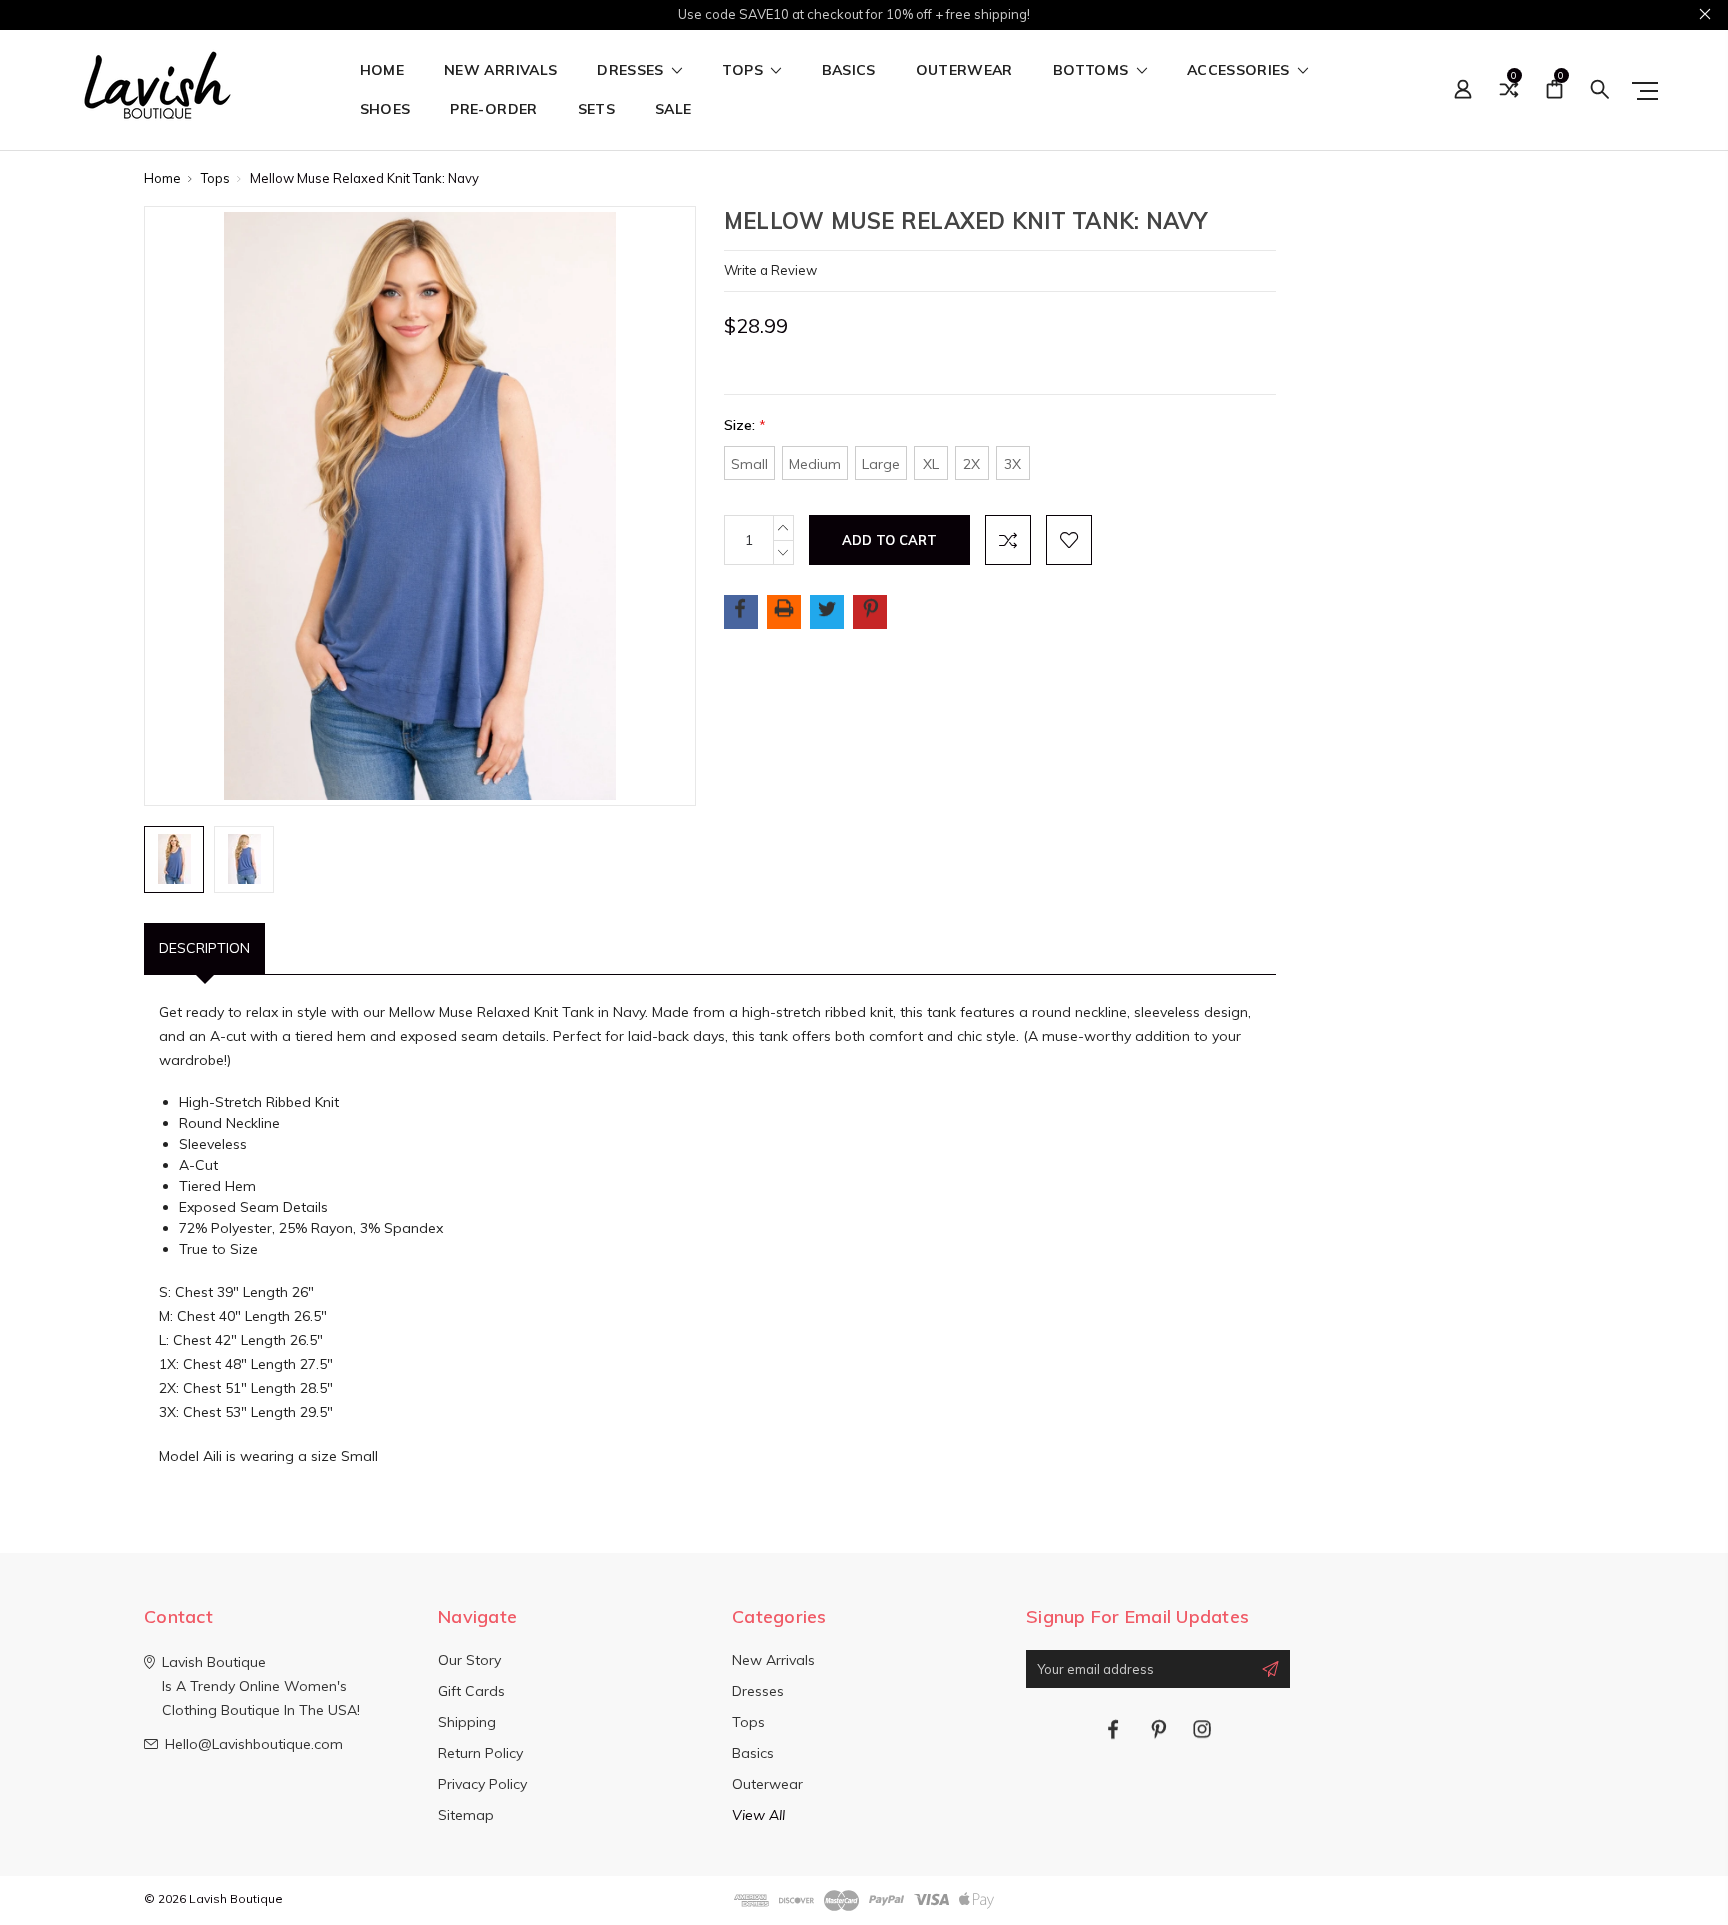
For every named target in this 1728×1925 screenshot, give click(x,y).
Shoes (385, 110)
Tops (744, 71)
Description (204, 948)
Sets (596, 110)
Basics (849, 71)
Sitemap (466, 1815)
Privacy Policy (482, 1784)
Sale (673, 110)
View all (758, 1815)
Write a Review (770, 270)
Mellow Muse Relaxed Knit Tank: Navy (364, 178)
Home (382, 71)
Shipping (467, 1722)
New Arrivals (500, 71)
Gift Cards (471, 1691)
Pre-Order (493, 110)
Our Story (469, 1660)
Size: (745, 425)
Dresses (632, 71)
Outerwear (964, 71)
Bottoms (1093, 71)
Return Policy (480, 1753)
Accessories (1240, 71)
